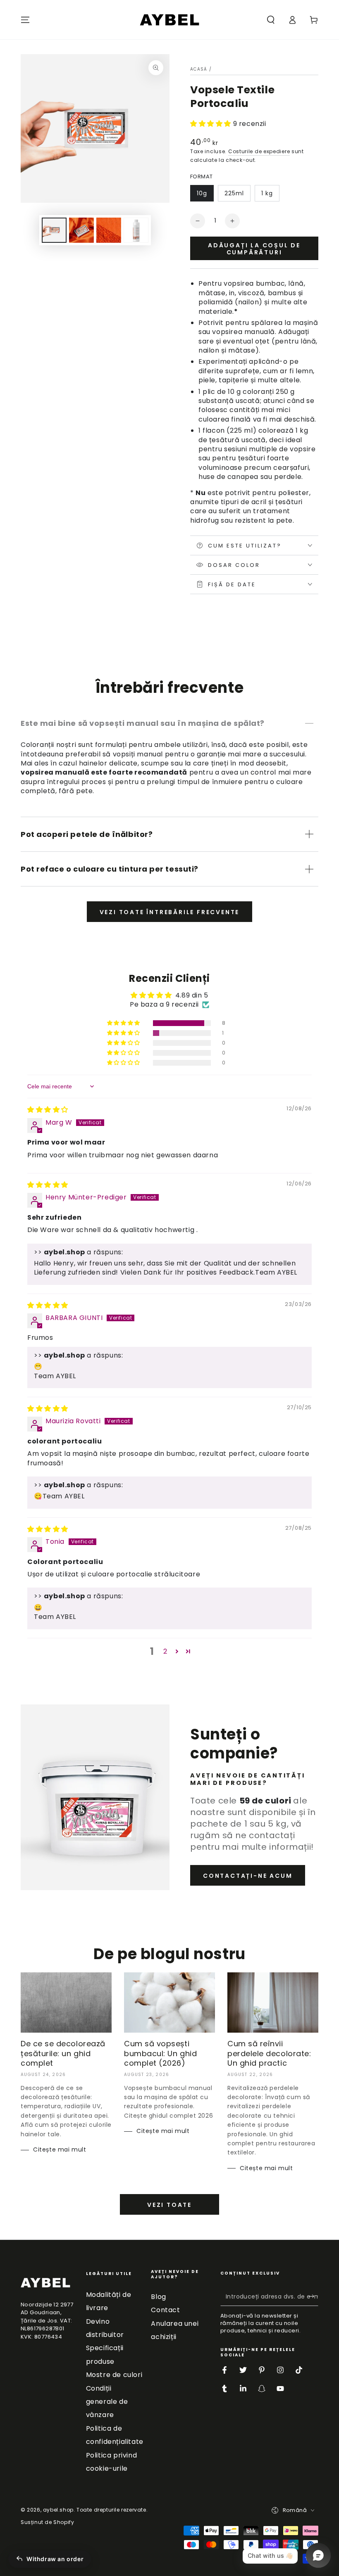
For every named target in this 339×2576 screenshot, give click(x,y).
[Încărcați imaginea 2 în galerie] (81, 230)
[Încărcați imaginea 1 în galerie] (54, 230)
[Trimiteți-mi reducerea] (314, 2296)
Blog (158, 2297)
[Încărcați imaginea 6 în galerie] (136, 230)
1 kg (267, 193)
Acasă (199, 69)
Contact (165, 2310)
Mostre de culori (114, 2375)
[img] (48, 1110)
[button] (271, 20)
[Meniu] (25, 20)
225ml (234, 193)
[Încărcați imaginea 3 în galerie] (109, 230)
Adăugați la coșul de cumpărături (254, 249)
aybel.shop (58, 2510)
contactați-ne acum (248, 1876)
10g (202, 193)
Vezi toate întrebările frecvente (170, 912)
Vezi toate (169, 2205)
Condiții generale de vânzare (107, 2402)
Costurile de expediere (259, 151)
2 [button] (165, 1651)
